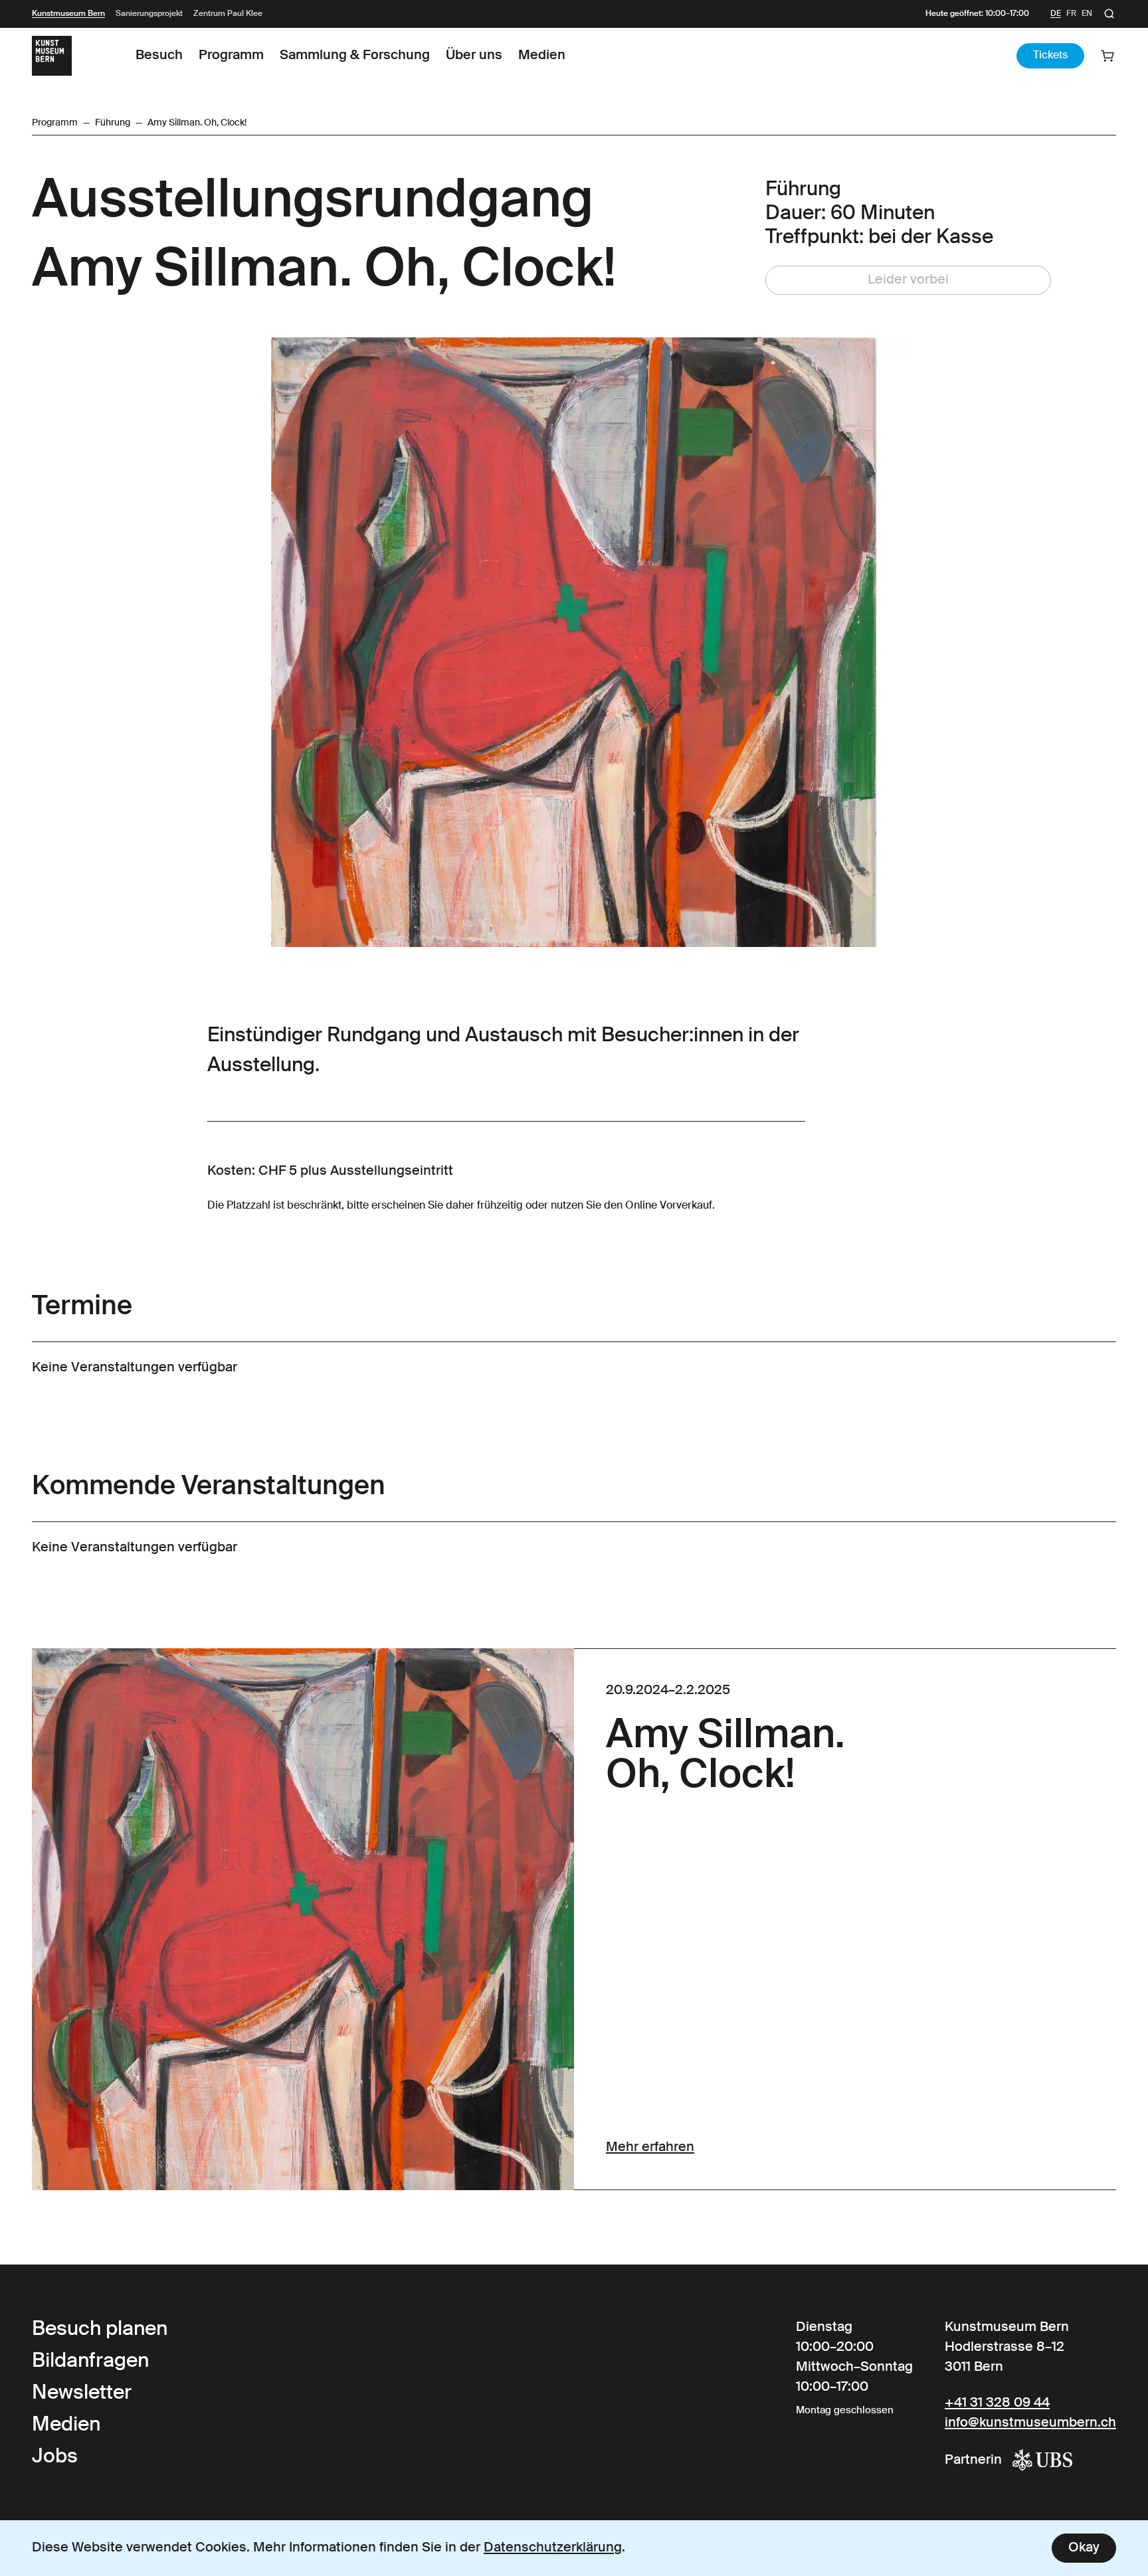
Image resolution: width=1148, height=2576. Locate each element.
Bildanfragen (90, 2361)
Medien (542, 56)
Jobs (55, 2457)
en (1087, 14)
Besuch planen (100, 2330)
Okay (1084, 2548)
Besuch (159, 56)
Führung (113, 123)
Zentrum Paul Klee (228, 14)
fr (1071, 14)
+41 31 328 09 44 (997, 2403)
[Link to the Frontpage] (52, 56)
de (1056, 14)
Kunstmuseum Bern (68, 14)
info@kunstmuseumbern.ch (1030, 2423)
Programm (231, 56)
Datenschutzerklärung (553, 2548)
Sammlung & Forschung (355, 56)
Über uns (474, 56)
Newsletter (82, 2393)
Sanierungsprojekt (149, 14)
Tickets (1050, 56)
